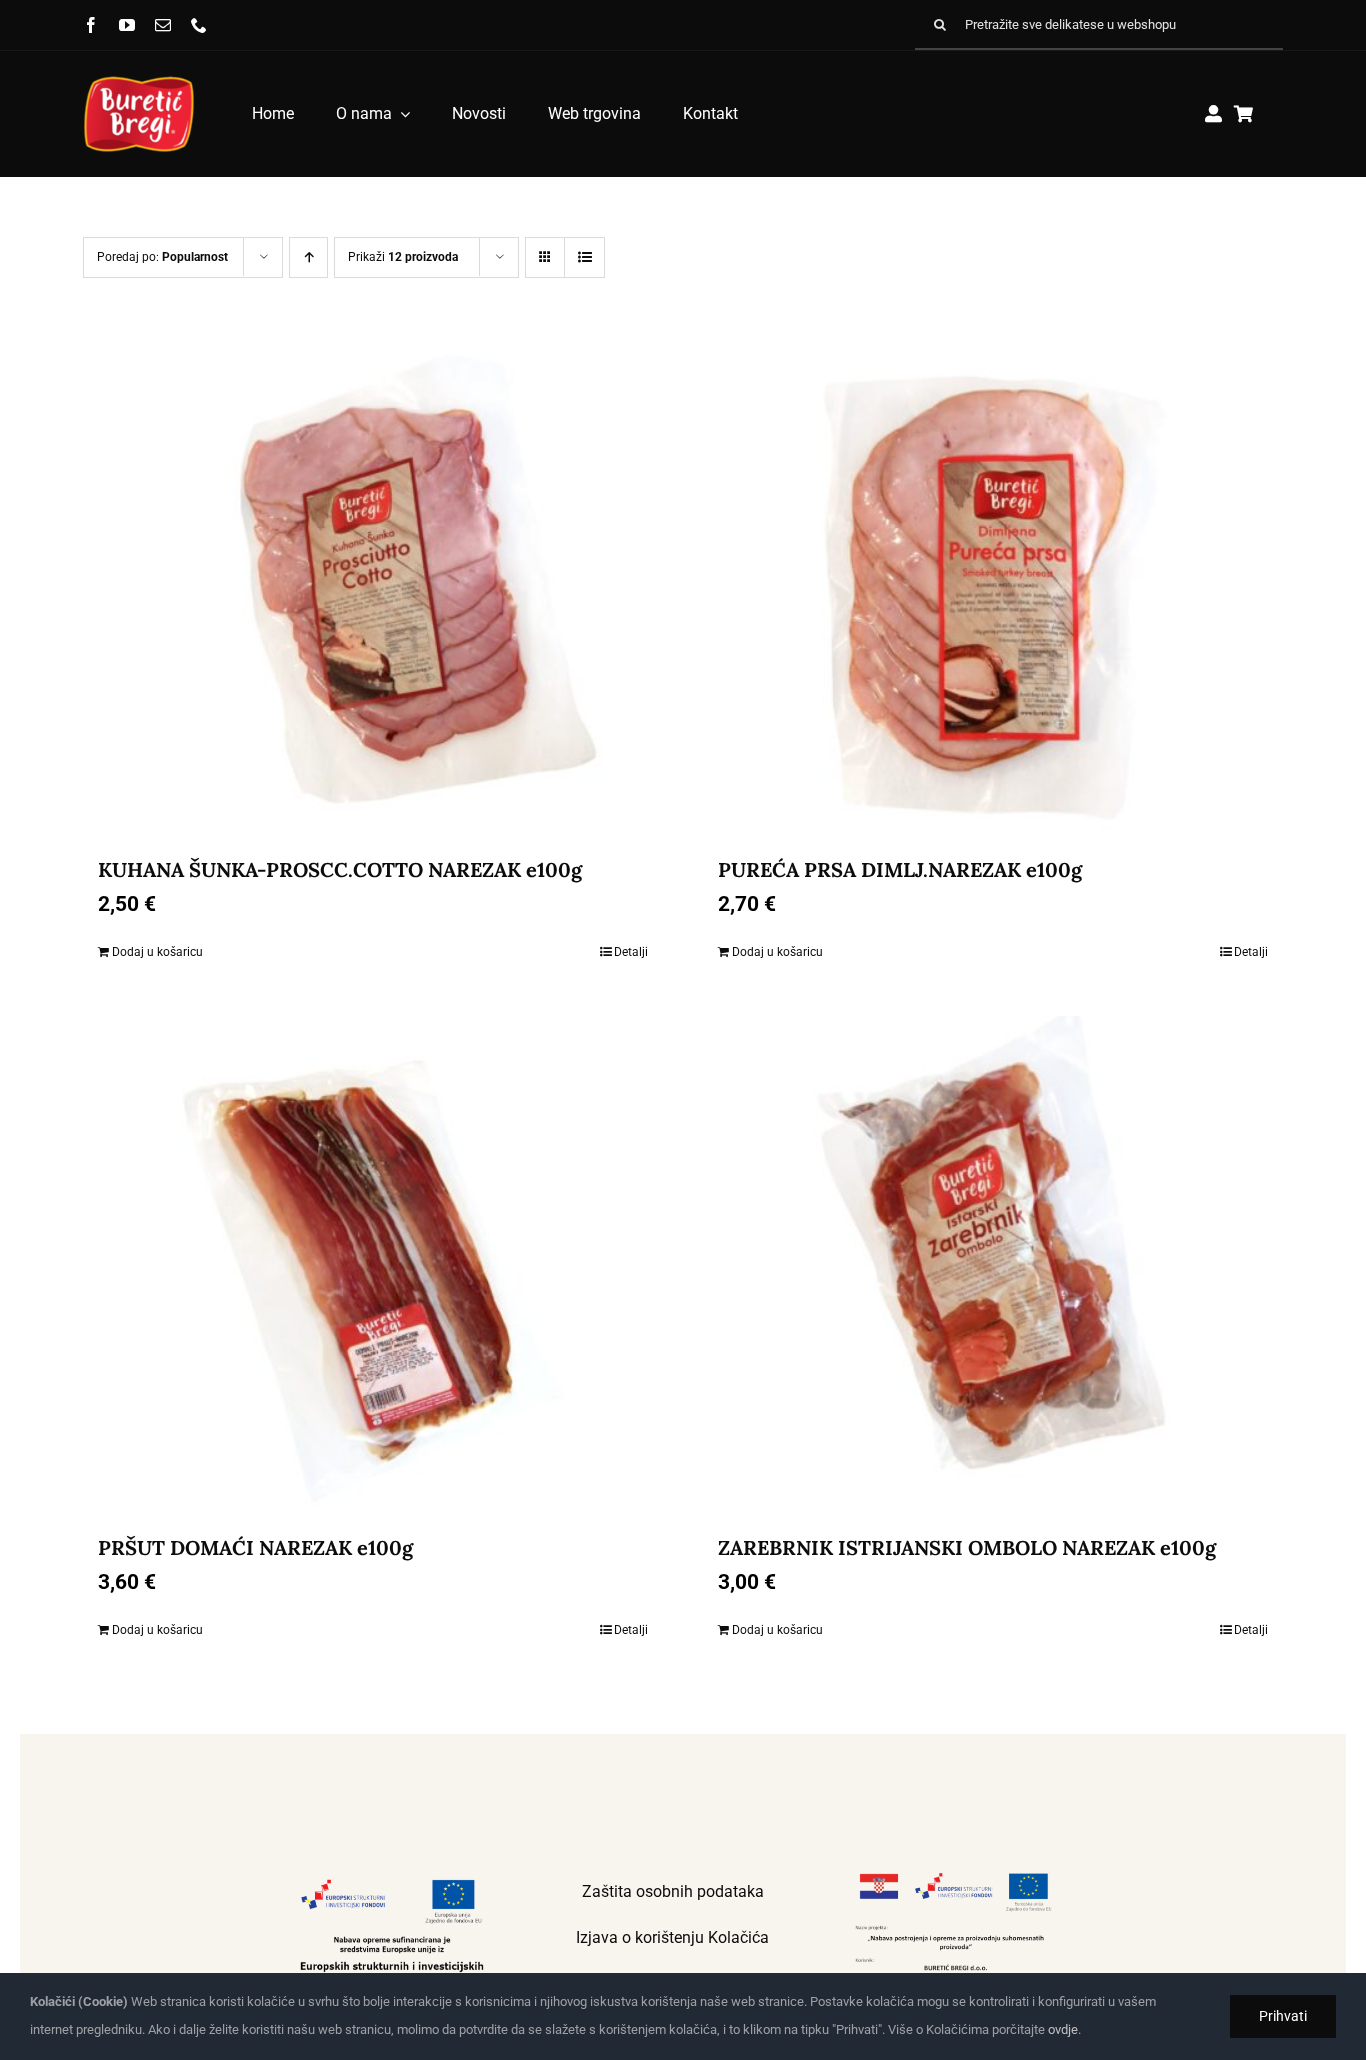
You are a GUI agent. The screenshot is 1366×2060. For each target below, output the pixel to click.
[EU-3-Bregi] (954, 1876)
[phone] (199, 25)
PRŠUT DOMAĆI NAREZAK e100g (255, 1547)
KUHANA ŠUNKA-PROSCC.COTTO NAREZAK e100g (340, 869)
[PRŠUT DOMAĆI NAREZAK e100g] (373, 1266)
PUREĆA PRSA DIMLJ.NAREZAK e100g (900, 869)
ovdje (1063, 2029)
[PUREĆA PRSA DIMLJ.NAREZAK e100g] (993, 588)
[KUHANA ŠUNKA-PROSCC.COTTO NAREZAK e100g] (373, 588)
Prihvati (1283, 2016)
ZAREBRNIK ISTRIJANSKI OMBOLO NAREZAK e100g (967, 1547)
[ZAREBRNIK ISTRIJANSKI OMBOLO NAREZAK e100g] (993, 1266)
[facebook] (91, 25)
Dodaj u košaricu (157, 952)
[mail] (163, 25)
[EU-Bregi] (392, 1876)
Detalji (631, 952)
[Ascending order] (308, 257)
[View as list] (584, 257)
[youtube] (127, 25)
